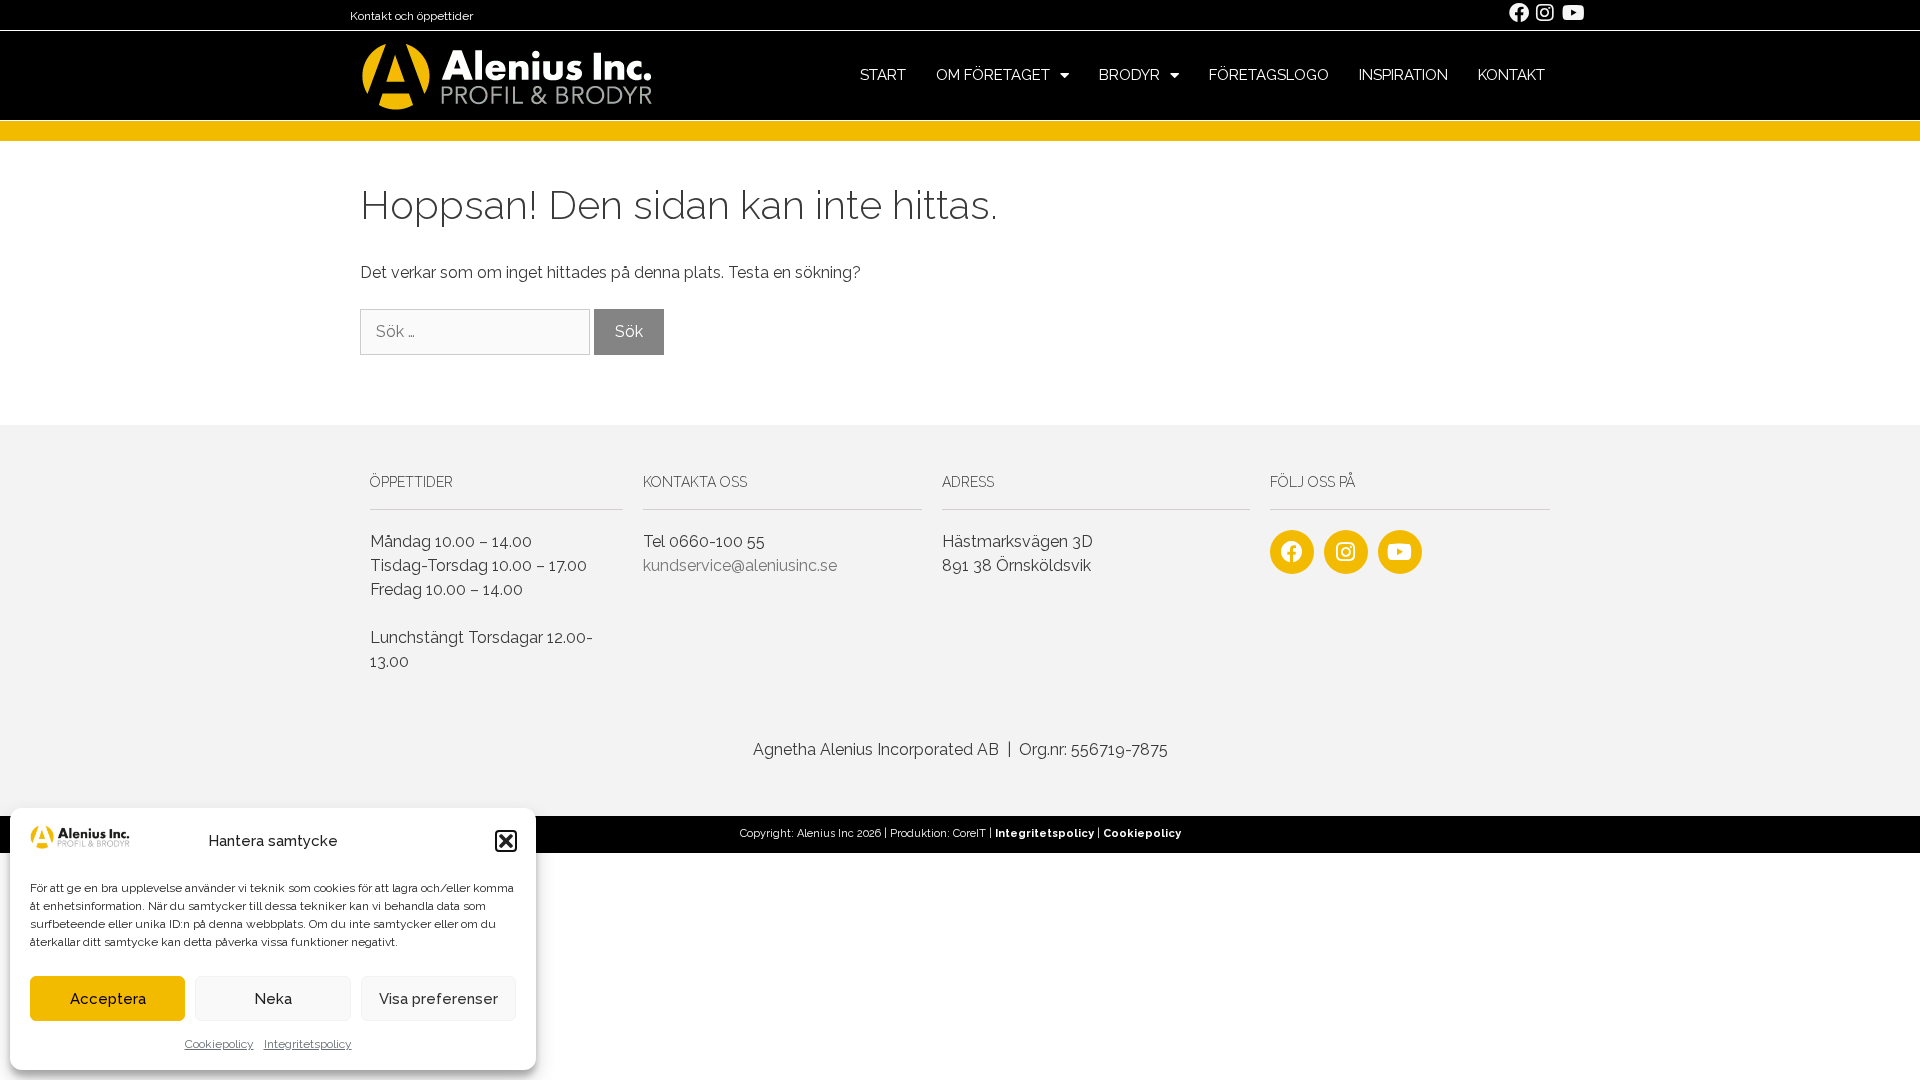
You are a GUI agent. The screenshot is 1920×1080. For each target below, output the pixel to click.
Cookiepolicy (219, 1044)
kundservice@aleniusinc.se (740, 565)
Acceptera (108, 999)
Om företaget (993, 75)
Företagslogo (1269, 75)
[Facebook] (1292, 552)
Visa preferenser (438, 999)
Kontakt (1511, 75)
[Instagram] (1346, 552)
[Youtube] (1400, 552)
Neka (273, 999)
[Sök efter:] (477, 331)
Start (883, 75)
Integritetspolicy (308, 1044)
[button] (506, 841)
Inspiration (1403, 75)
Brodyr (1129, 75)
